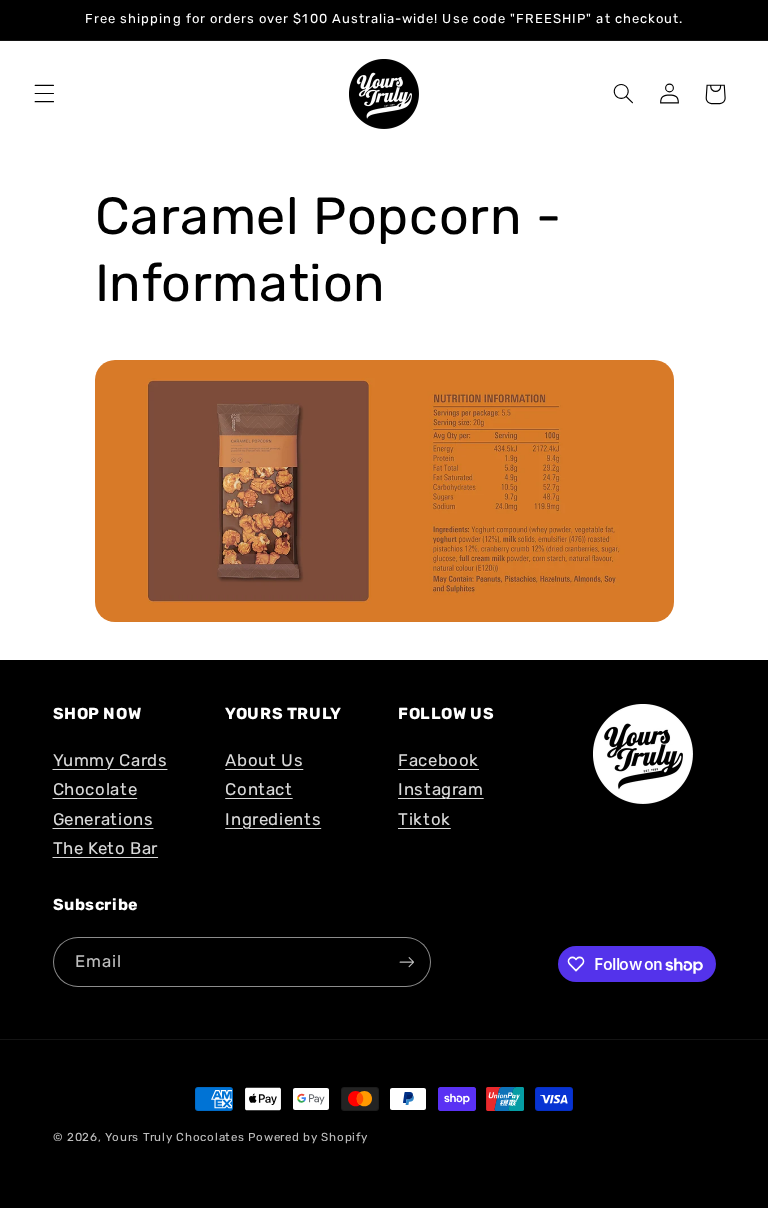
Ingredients (273, 819)
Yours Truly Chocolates (174, 1137)
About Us (264, 760)
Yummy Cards (110, 760)
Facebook (438, 760)
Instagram (441, 789)
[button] (44, 94)
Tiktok (424, 819)
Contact (258, 789)
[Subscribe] (406, 961)
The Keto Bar (106, 848)
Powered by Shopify (307, 1137)
